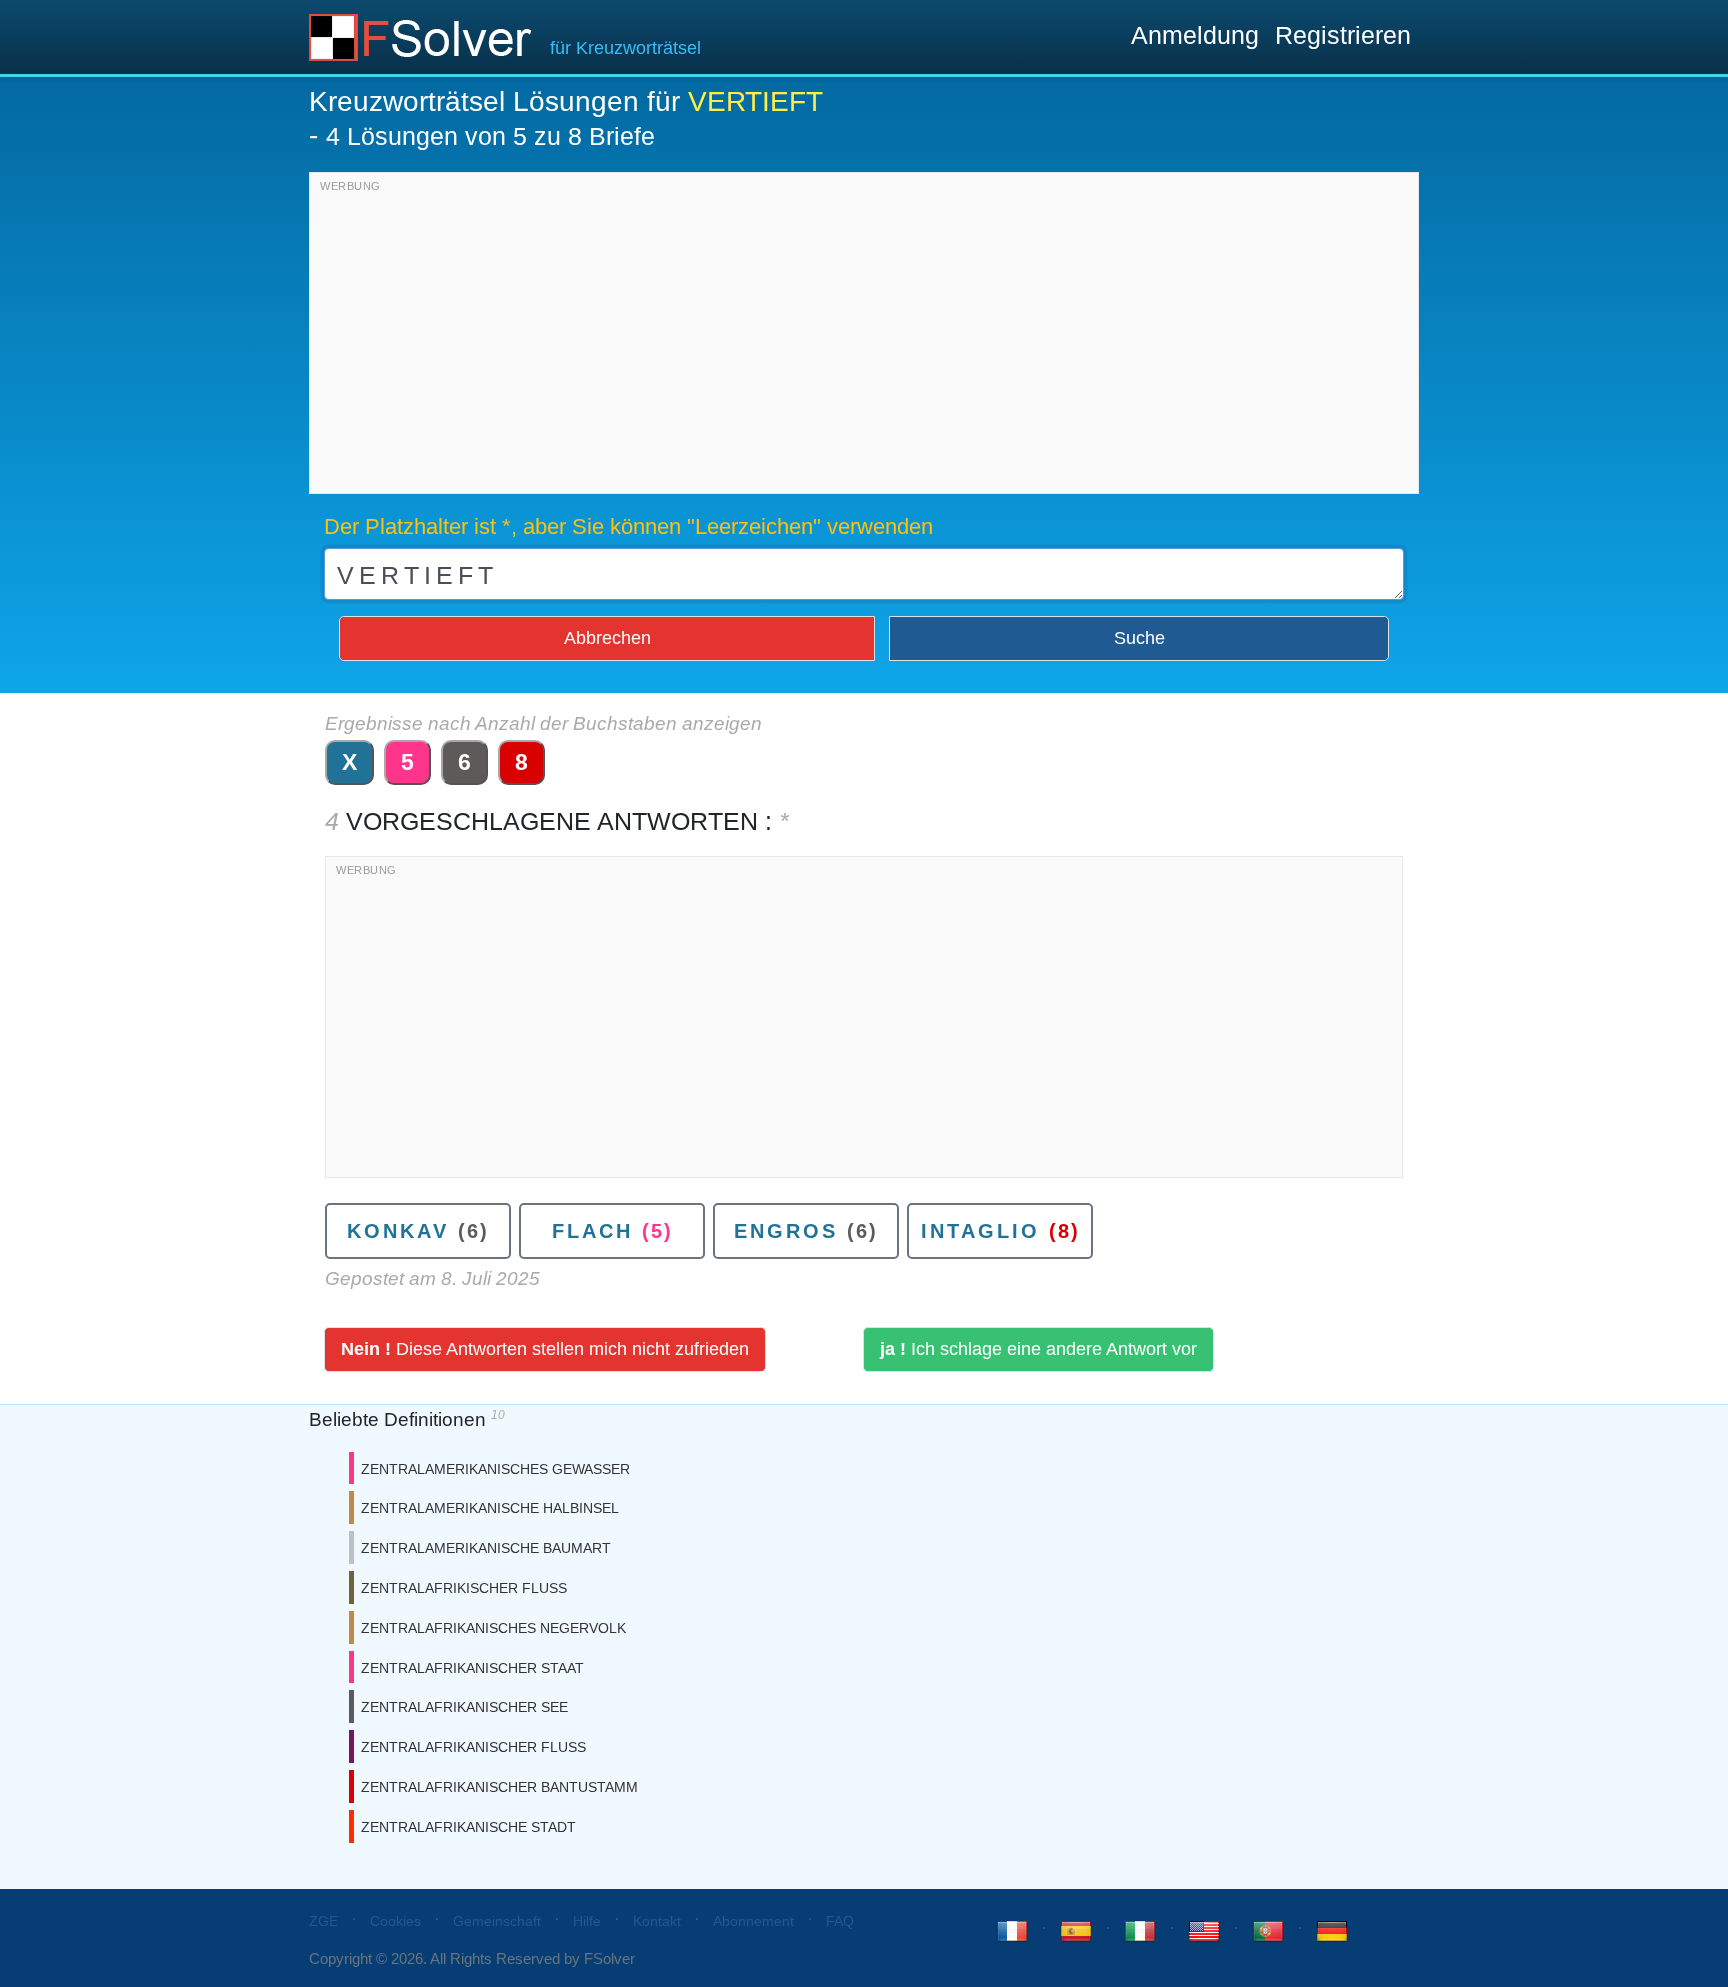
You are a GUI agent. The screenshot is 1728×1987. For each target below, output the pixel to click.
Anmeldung (1195, 35)
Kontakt (657, 1921)
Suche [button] (1139, 638)
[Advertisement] (864, 338)
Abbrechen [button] (607, 638)
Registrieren (1343, 35)
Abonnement (753, 1921)
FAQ (840, 1921)
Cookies (395, 1921)
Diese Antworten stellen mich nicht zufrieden (545, 1349)
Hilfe (587, 1921)
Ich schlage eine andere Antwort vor (1038, 1349)
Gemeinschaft (497, 1921)
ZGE (323, 1921)
